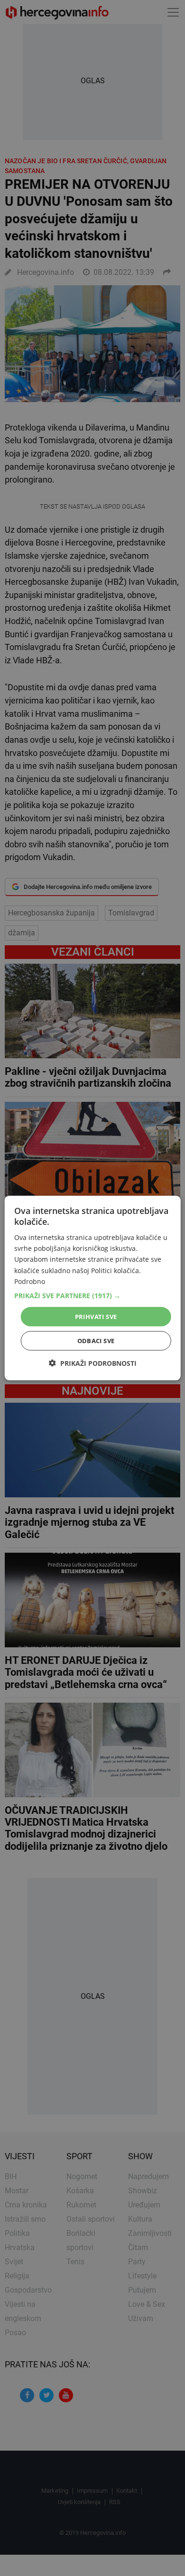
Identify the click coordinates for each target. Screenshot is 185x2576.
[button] (93, 1295)
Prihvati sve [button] (96, 1316)
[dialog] (93, 1288)
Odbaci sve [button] (96, 1341)
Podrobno (30, 1281)
